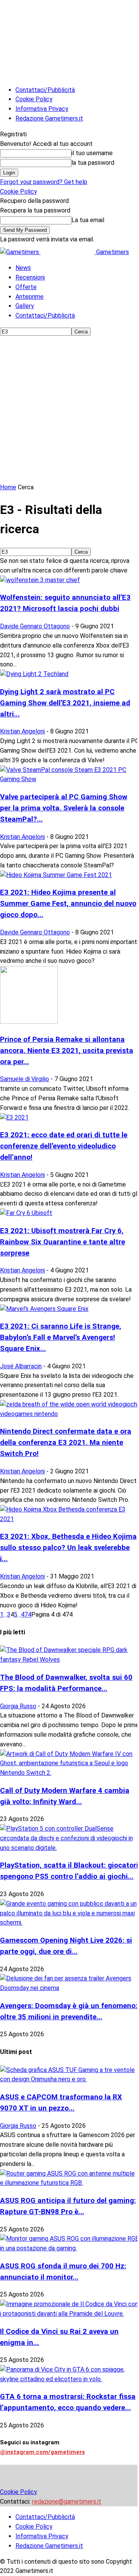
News (23, 268)
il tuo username (92, 153)
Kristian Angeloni (22, 731)
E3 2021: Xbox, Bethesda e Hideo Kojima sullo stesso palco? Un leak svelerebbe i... (68, 1548)
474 (26, 1614)
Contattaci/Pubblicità (45, 90)
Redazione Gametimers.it (49, 118)
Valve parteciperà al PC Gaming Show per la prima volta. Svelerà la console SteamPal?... (64, 808)
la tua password (93, 163)
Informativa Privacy (42, 109)
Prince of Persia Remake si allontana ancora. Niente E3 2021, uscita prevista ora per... (67, 1051)
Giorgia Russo (18, 1706)
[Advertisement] (69, 410)
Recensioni (30, 277)
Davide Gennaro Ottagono (35, 626)
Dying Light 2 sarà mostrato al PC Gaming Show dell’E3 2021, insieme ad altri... (65, 703)
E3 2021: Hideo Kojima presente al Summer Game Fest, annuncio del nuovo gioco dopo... (68, 904)
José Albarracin (21, 1366)
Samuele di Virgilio (25, 1079)
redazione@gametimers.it (67, 2502)
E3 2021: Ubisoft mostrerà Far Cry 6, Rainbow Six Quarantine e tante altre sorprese (63, 1242)
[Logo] (20, 252)
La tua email (88, 220)
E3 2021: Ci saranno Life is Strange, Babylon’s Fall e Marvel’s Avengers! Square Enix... (61, 1337)
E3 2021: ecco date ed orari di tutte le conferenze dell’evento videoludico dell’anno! (64, 1146)
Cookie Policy (34, 99)
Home (8, 487)
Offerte (26, 287)
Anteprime (30, 297)
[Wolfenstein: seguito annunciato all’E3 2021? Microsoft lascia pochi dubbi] (40, 580)
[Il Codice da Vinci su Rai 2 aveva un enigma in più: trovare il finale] (69, 2314)
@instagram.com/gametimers (42, 2452)
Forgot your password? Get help (44, 182)
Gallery (25, 306)
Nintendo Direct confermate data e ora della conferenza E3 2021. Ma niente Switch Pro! (66, 1443)
